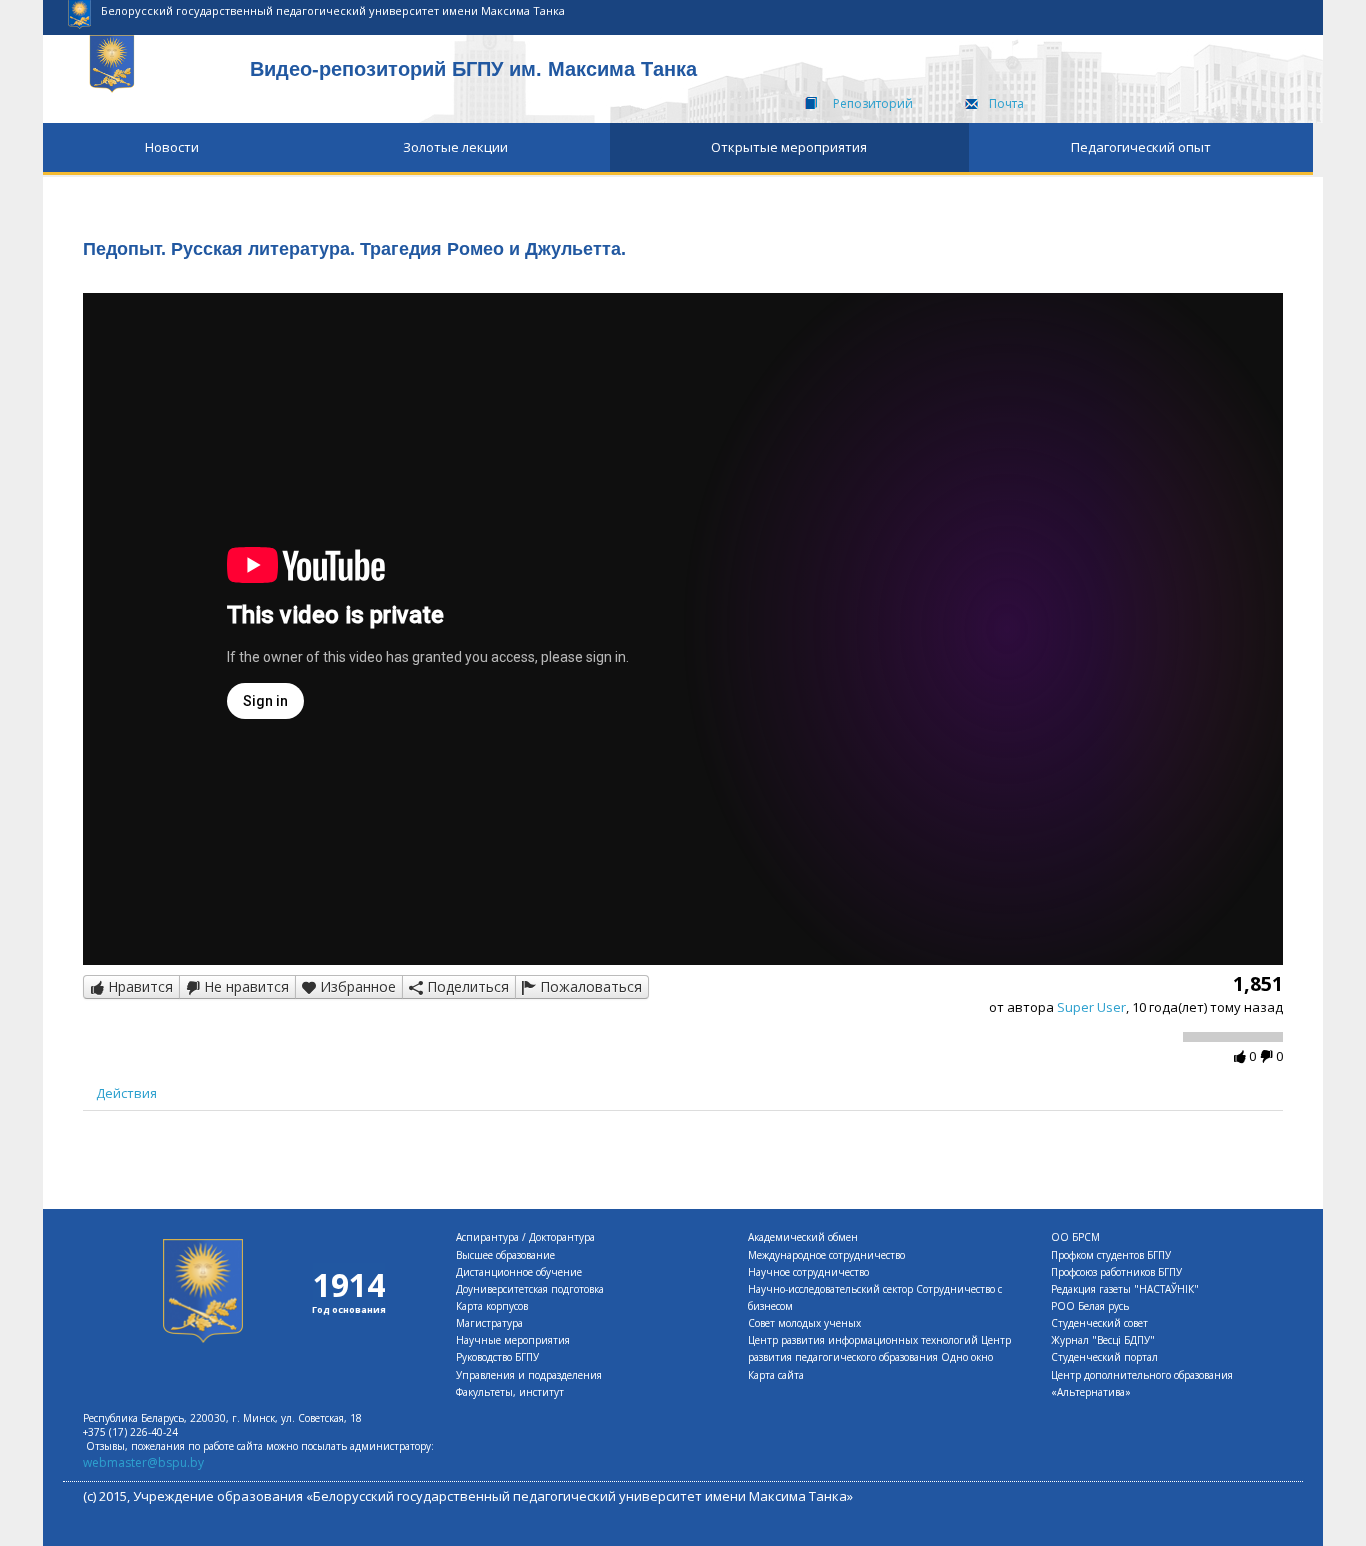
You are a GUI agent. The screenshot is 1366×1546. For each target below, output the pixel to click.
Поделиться (466, 986)
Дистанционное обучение (519, 1272)
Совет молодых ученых (804, 1323)
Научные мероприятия (513, 1340)
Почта (1006, 103)
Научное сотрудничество (808, 1272)
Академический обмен (803, 1237)
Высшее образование (505, 1255)
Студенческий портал (1104, 1357)
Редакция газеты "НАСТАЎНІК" (1125, 1289)
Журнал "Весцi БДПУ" (1103, 1340)
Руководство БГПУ (497, 1357)
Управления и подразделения (529, 1375)
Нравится (138, 986)
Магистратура (489, 1323)
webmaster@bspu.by (143, 1462)
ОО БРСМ (1075, 1237)
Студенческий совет (1099, 1323)
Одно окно (967, 1357)
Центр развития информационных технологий (863, 1340)
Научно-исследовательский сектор (830, 1289)
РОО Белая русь (1090, 1306)
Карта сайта (776, 1375)
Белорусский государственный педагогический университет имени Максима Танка (333, 10)
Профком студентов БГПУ (1111, 1255)
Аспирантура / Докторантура (525, 1237)
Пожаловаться (589, 986)
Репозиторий (873, 103)
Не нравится (244, 986)
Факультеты (484, 1392)
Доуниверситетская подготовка (530, 1289)
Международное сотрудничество (826, 1255)
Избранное (356, 986)
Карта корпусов (492, 1306)
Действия (126, 1093)
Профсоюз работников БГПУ (1116, 1272)
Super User (1091, 1007)
